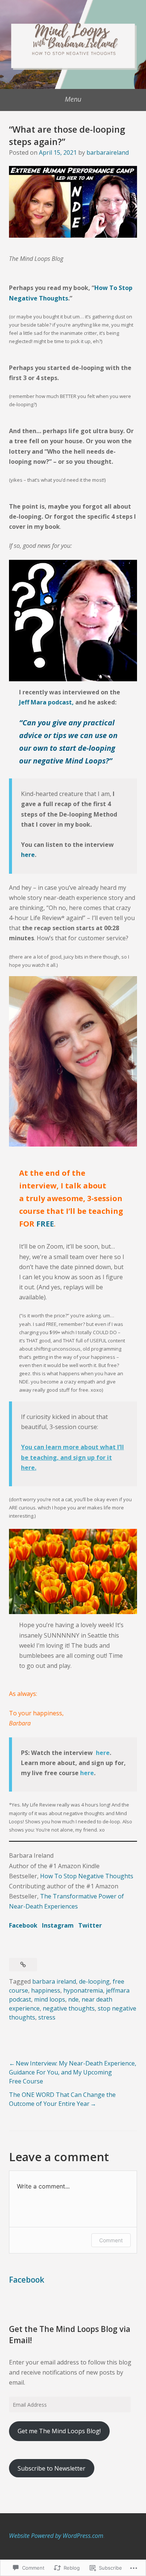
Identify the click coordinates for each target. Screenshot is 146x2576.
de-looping (94, 1981)
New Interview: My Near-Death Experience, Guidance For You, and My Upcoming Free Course (73, 2072)
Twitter (90, 1925)
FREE (45, 1224)
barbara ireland (54, 1981)
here (28, 855)
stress (47, 2017)
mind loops (50, 1999)
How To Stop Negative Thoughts (87, 1876)
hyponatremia (83, 1990)
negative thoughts (69, 2008)
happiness (46, 1990)
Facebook (23, 1925)
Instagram (58, 1925)
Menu (73, 99)
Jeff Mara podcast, (46, 702)
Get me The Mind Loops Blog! (59, 2431)
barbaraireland (108, 152)
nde (73, 1999)
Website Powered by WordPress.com (56, 2536)
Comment (111, 2240)
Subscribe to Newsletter (51, 2468)
